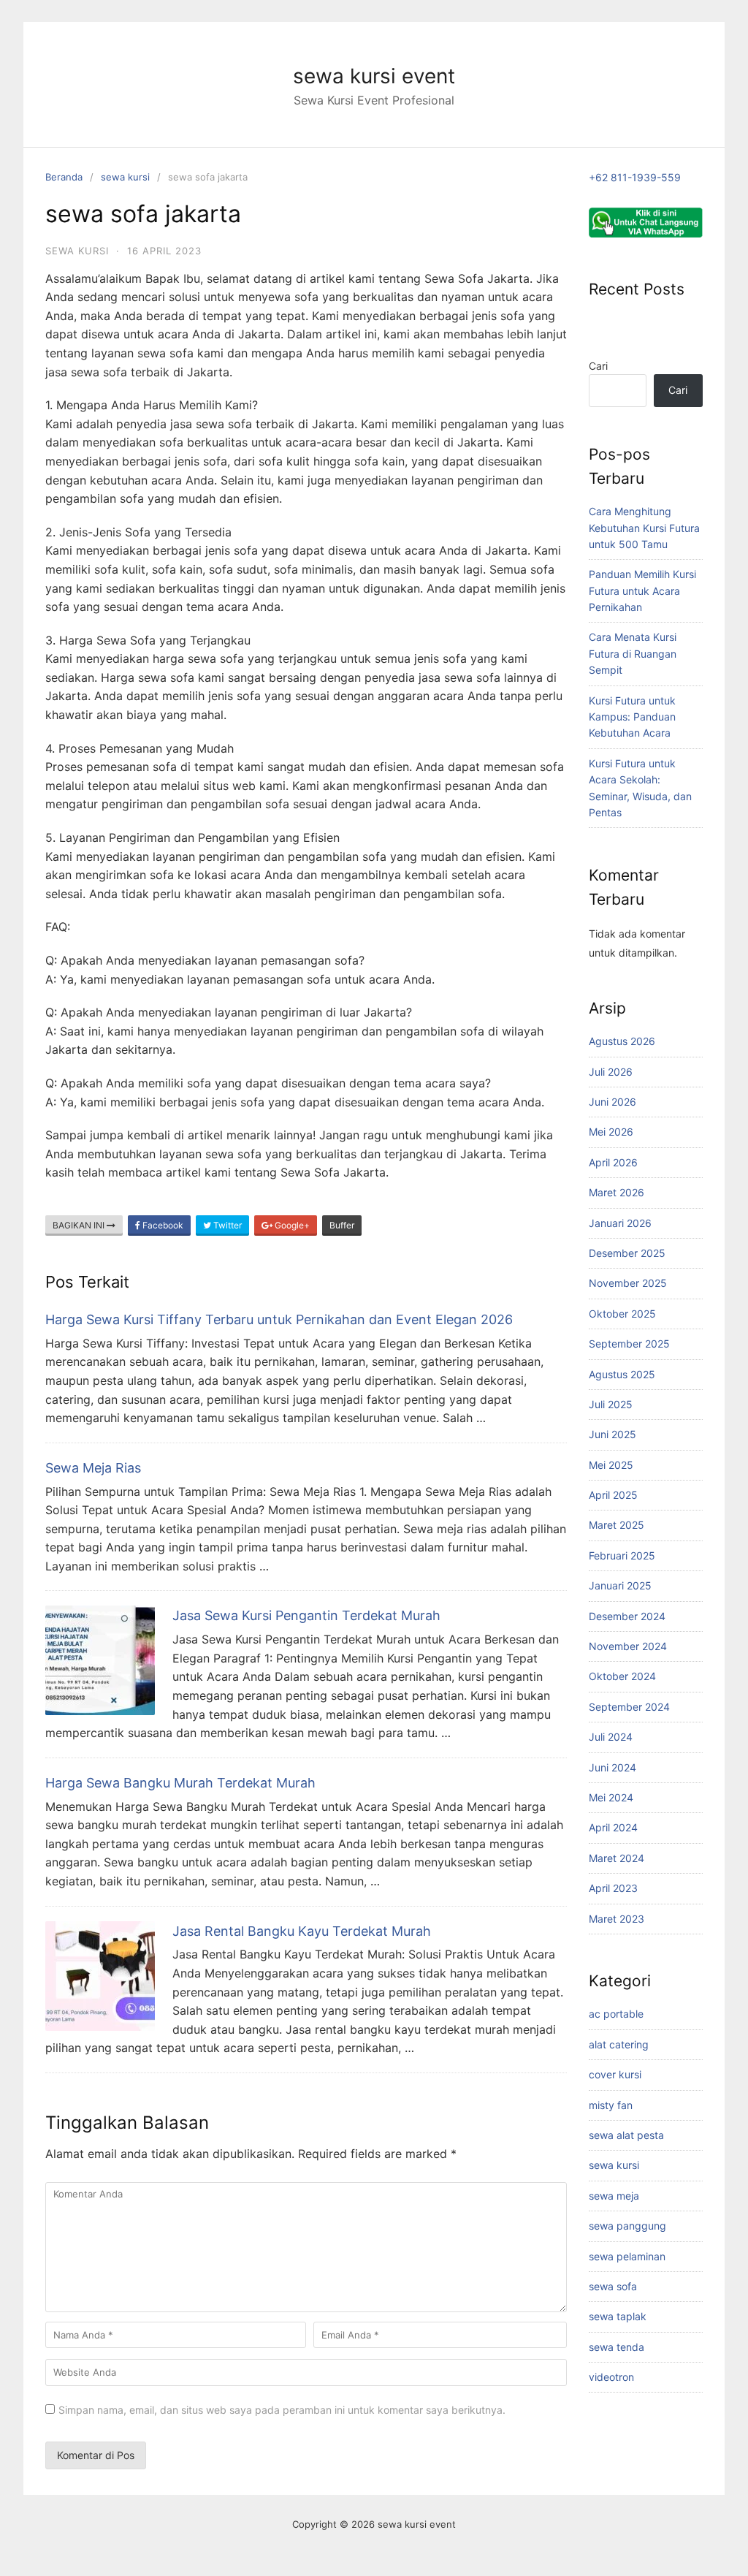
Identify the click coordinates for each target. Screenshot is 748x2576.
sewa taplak (618, 2316)
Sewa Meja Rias (93, 1468)
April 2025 (613, 1495)
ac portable (616, 2014)
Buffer (342, 1225)
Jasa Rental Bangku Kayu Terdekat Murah (302, 1931)
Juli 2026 (611, 1072)
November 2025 (628, 1283)
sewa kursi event (374, 76)
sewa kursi (125, 177)
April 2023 (613, 1888)
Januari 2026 (620, 1223)
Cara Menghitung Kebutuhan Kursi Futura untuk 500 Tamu (644, 528)
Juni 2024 (612, 1767)
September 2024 (629, 1707)
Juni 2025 (612, 1434)
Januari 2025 (620, 1585)
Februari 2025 (622, 1555)
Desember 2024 (627, 1616)
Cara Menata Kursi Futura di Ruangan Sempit (633, 653)
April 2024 (613, 1827)
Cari (598, 366)
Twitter (226, 1225)
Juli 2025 (611, 1404)
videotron (611, 2377)
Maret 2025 (617, 1525)
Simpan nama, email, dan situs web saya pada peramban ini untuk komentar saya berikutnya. (282, 2410)
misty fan (611, 2105)
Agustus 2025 (622, 1374)
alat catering (619, 2044)
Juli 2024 (611, 1737)
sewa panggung (627, 2226)
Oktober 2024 (622, 1676)
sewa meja (614, 2196)
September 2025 (629, 1344)
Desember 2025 (627, 1253)
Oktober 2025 (622, 1314)
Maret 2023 (617, 1919)
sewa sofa (613, 2286)
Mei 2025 (611, 1465)
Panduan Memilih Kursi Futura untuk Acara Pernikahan (642, 590)
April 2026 (613, 1162)
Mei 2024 (611, 1797)
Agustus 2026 (622, 1041)
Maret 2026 (617, 1192)
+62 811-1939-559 (635, 177)
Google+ (291, 1225)
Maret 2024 (617, 1858)
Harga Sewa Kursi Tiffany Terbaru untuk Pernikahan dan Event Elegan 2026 (279, 1319)
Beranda (64, 177)
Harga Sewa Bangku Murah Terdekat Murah (180, 1783)
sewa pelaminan (627, 2256)
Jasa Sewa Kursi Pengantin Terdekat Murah (306, 1615)
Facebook (162, 1225)
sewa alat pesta (626, 2135)
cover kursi (615, 2074)
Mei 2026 (611, 1132)
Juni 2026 (612, 1102)
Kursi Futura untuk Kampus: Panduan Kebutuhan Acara (632, 717)
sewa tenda (617, 2347)
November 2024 (628, 1646)
